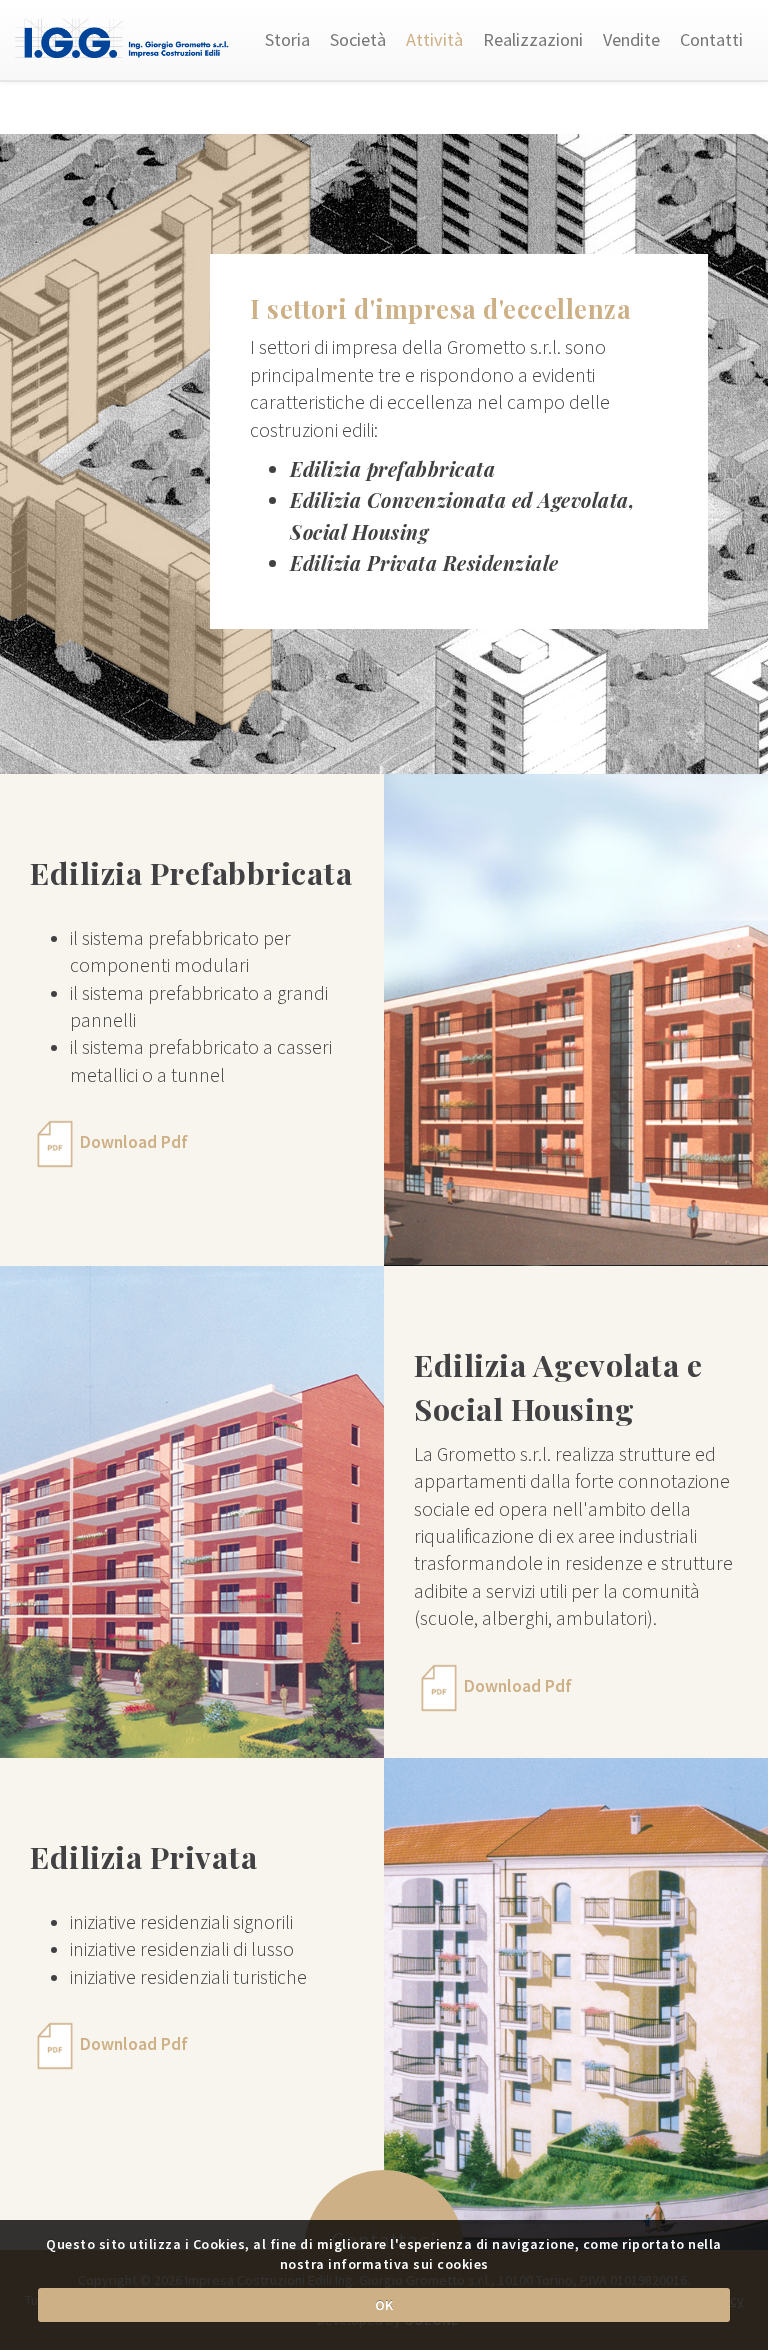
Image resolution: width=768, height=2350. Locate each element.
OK (384, 2305)
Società (358, 39)
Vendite (631, 39)
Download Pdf (134, 1143)
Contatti (711, 39)
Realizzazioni (533, 39)
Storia (287, 39)
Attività (434, 39)
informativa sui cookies (408, 2264)
